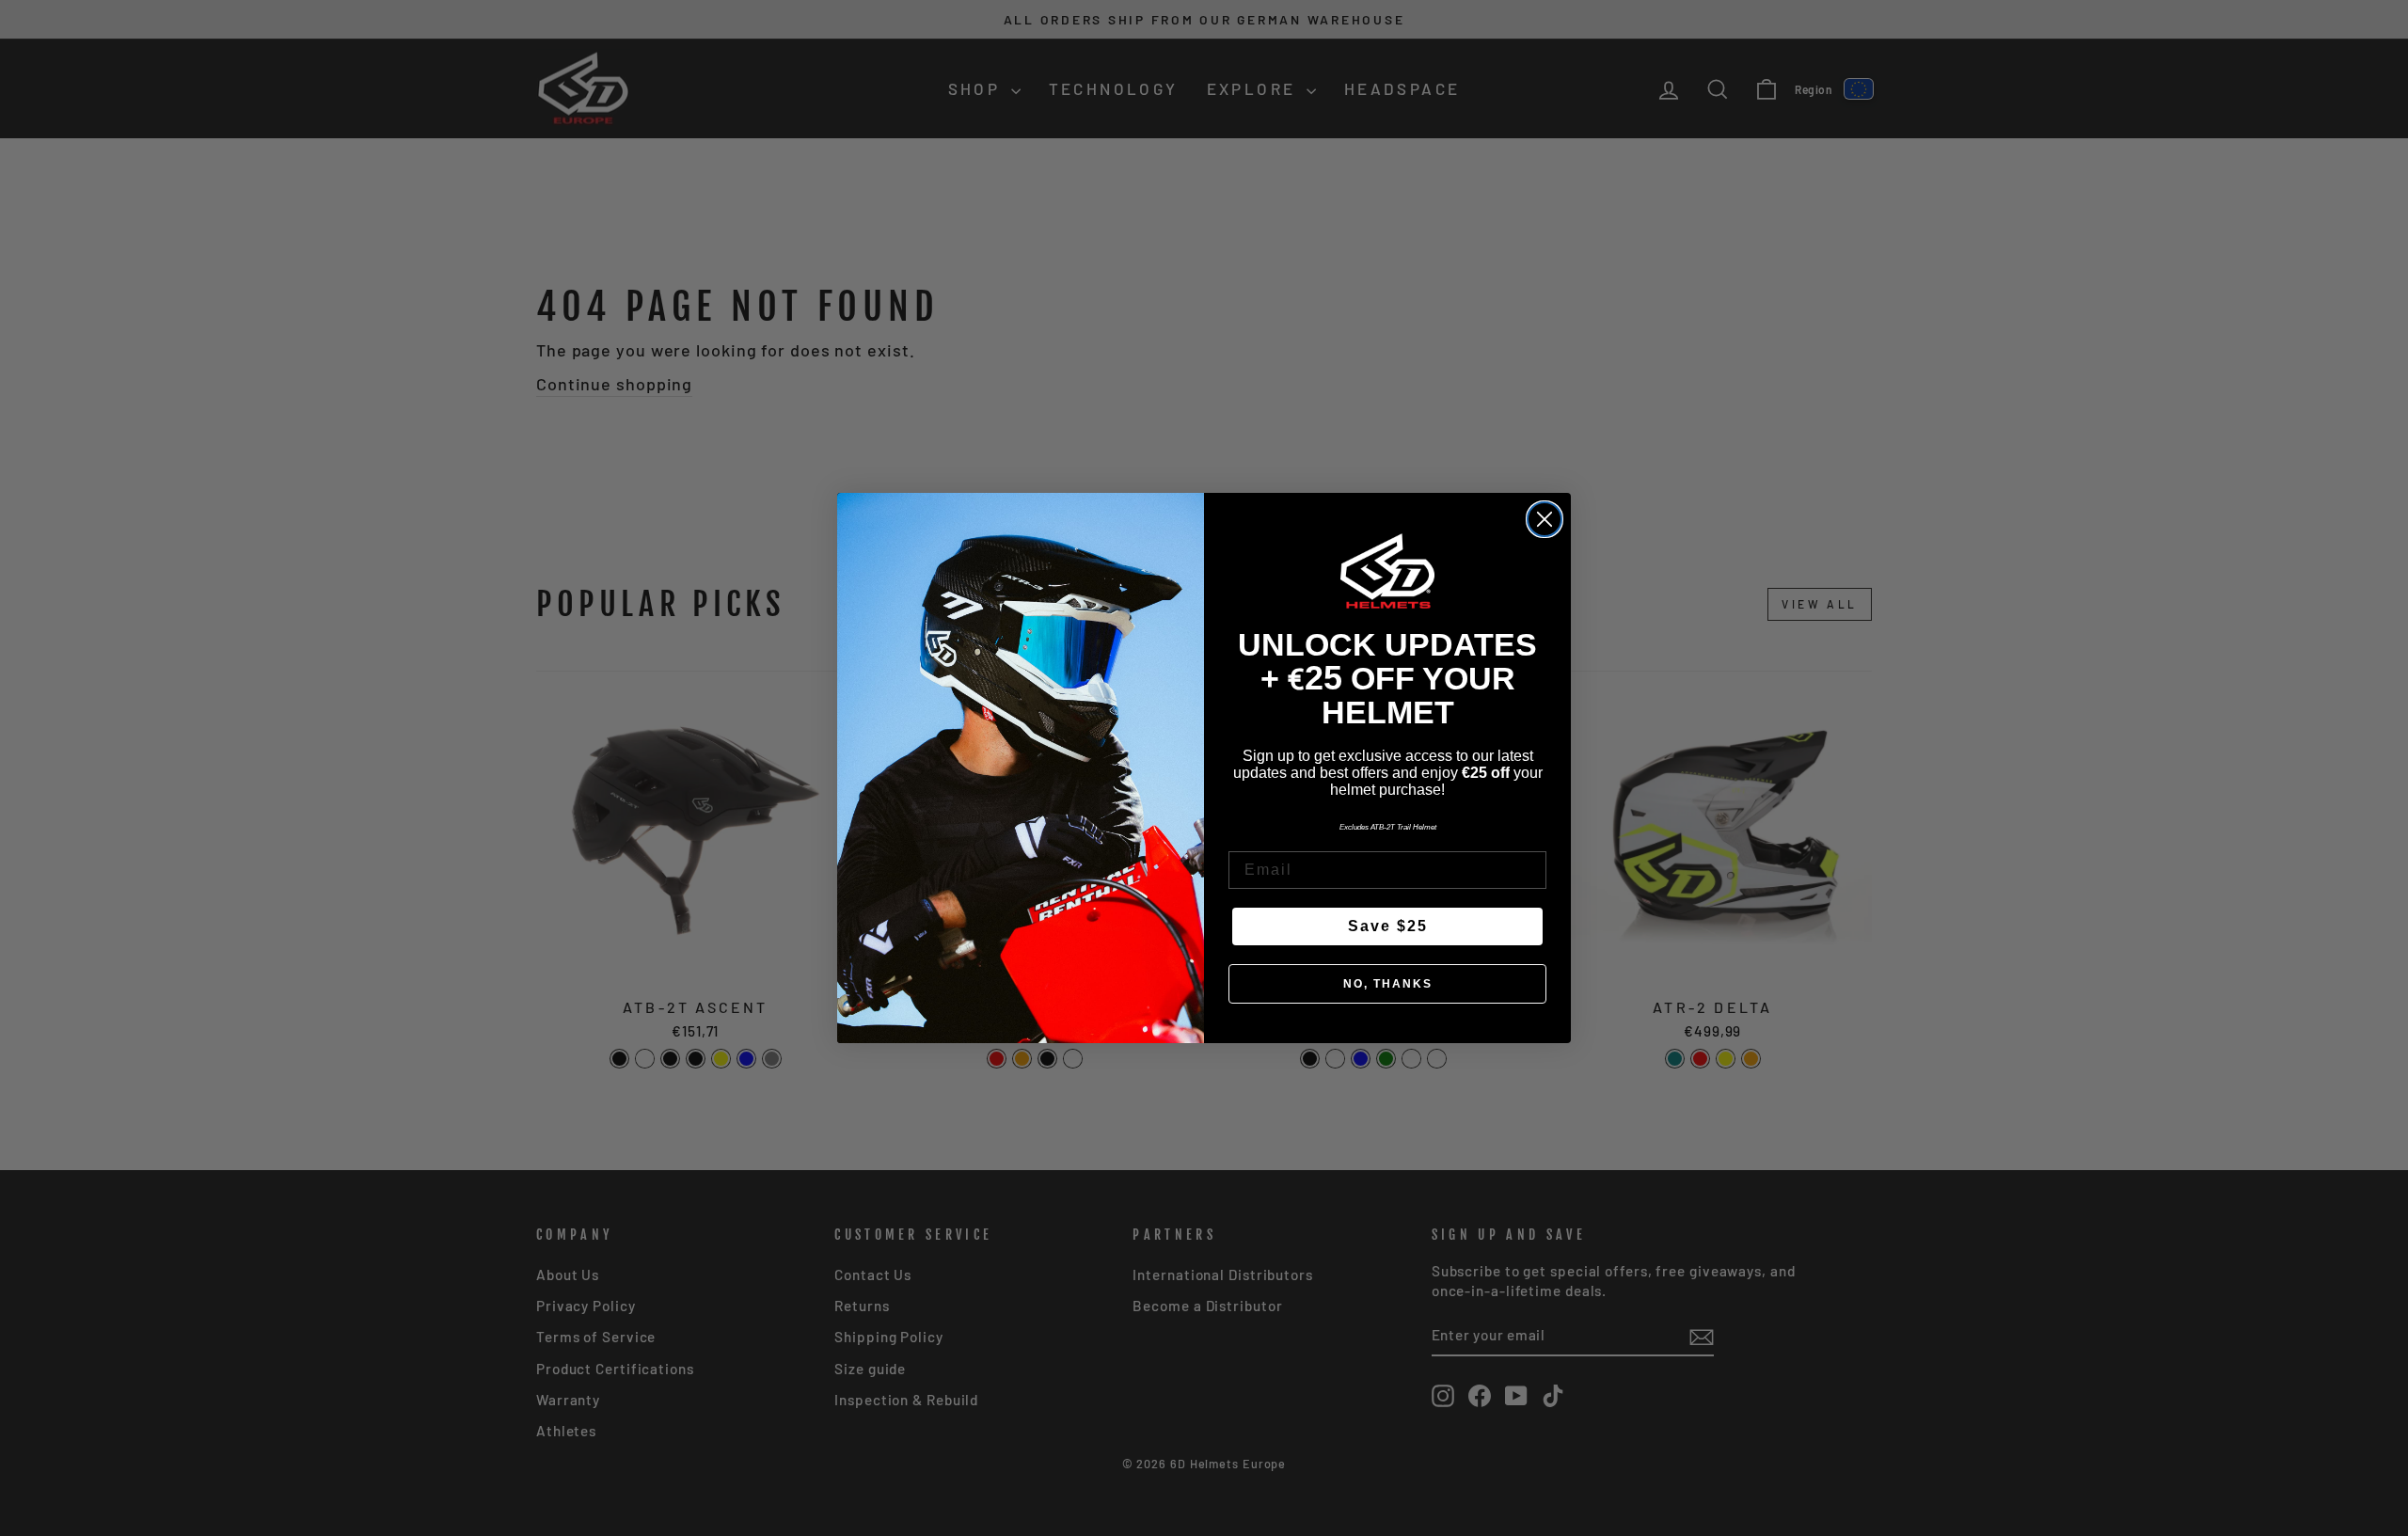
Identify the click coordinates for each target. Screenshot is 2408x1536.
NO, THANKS (1388, 984)
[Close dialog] (1545, 519)
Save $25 (1388, 926)
